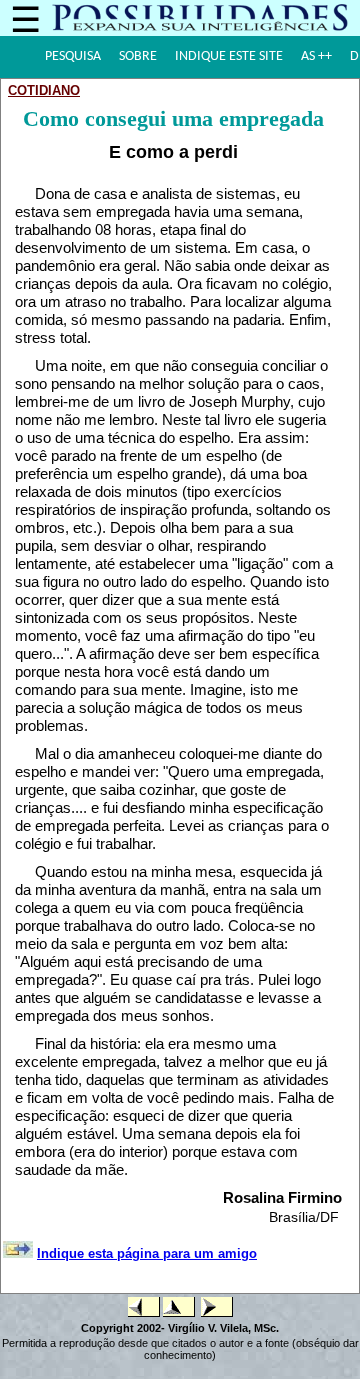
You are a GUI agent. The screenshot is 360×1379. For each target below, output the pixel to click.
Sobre (138, 56)
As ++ (316, 56)
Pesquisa (73, 56)
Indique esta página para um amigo (147, 1253)
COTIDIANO (44, 91)
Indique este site (229, 56)
